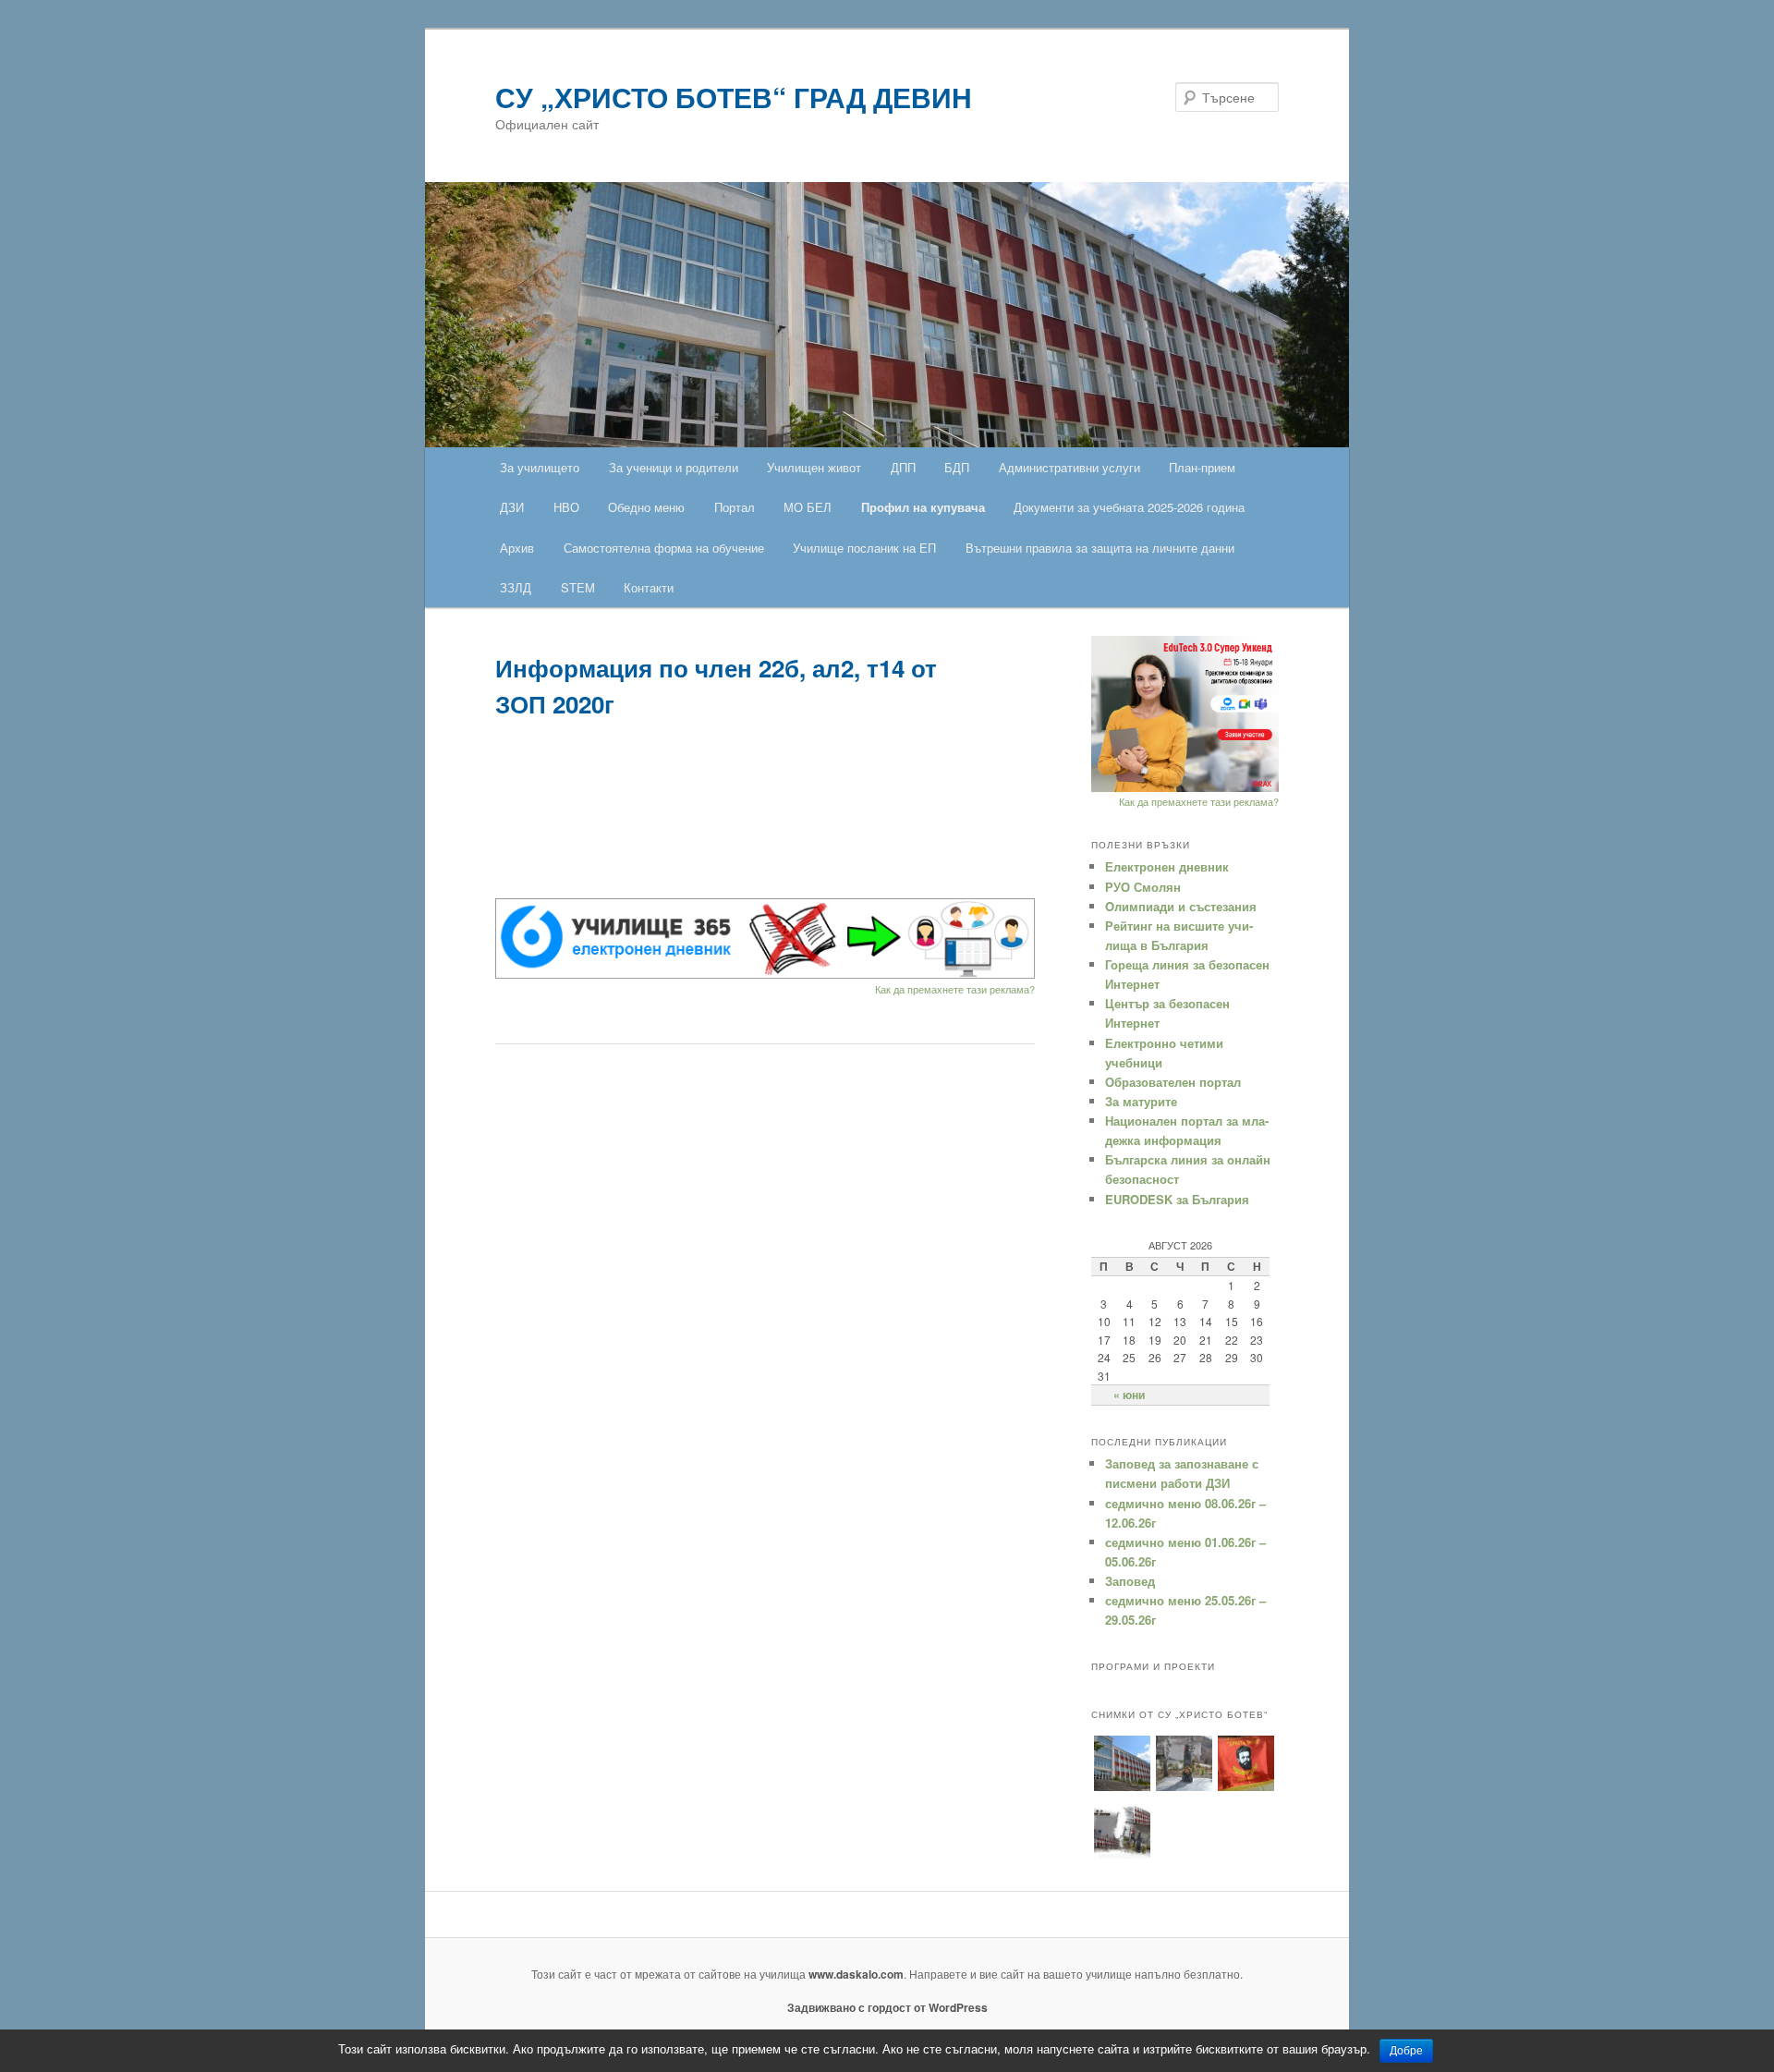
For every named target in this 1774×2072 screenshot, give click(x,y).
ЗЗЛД (516, 587)
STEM (578, 587)
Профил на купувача (923, 507)
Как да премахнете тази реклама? (955, 989)
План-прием (1202, 467)
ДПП (903, 467)
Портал (735, 507)
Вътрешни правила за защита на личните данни (1100, 548)
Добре (1406, 2051)
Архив (517, 548)
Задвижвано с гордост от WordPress (887, 2007)
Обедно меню (646, 507)
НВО (566, 507)
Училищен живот (814, 467)
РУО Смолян (1143, 887)
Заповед (1130, 1581)
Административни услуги (1069, 467)
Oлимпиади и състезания (1181, 906)
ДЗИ (512, 507)
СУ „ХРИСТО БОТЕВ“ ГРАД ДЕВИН (734, 97)
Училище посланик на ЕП (864, 548)
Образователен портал (1173, 1082)
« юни (1129, 1395)
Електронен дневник (1167, 866)
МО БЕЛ (808, 507)
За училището (540, 467)
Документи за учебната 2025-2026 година (1129, 507)
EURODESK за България (1177, 1199)
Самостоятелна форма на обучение (664, 548)
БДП (957, 467)
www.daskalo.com (856, 1974)
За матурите (1141, 1101)
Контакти (649, 587)
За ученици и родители (674, 467)
